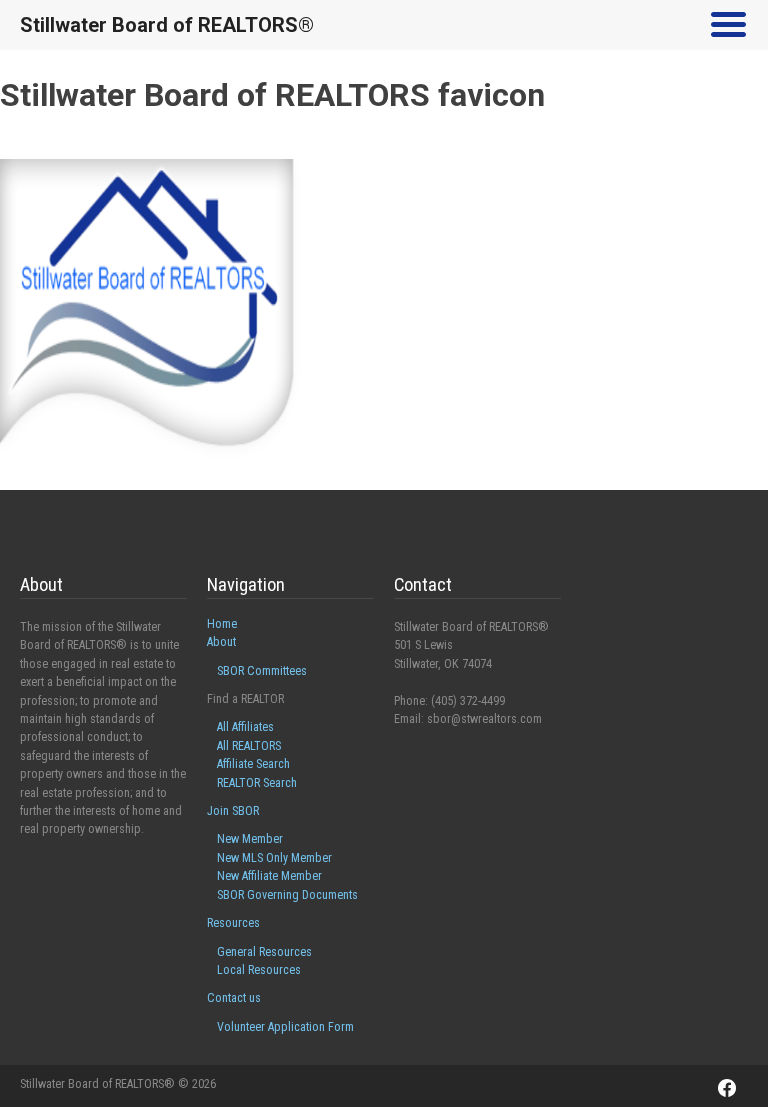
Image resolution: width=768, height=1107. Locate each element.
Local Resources (259, 970)
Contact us (234, 998)
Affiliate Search (253, 764)
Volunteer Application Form (285, 1027)
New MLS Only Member (274, 858)
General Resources (264, 952)
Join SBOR (233, 811)
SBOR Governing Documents (287, 895)
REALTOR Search (257, 783)
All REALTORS (249, 746)
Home (222, 624)
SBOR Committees (262, 671)
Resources (233, 923)
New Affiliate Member (269, 876)
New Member (250, 839)
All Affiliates (245, 727)
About (221, 642)
